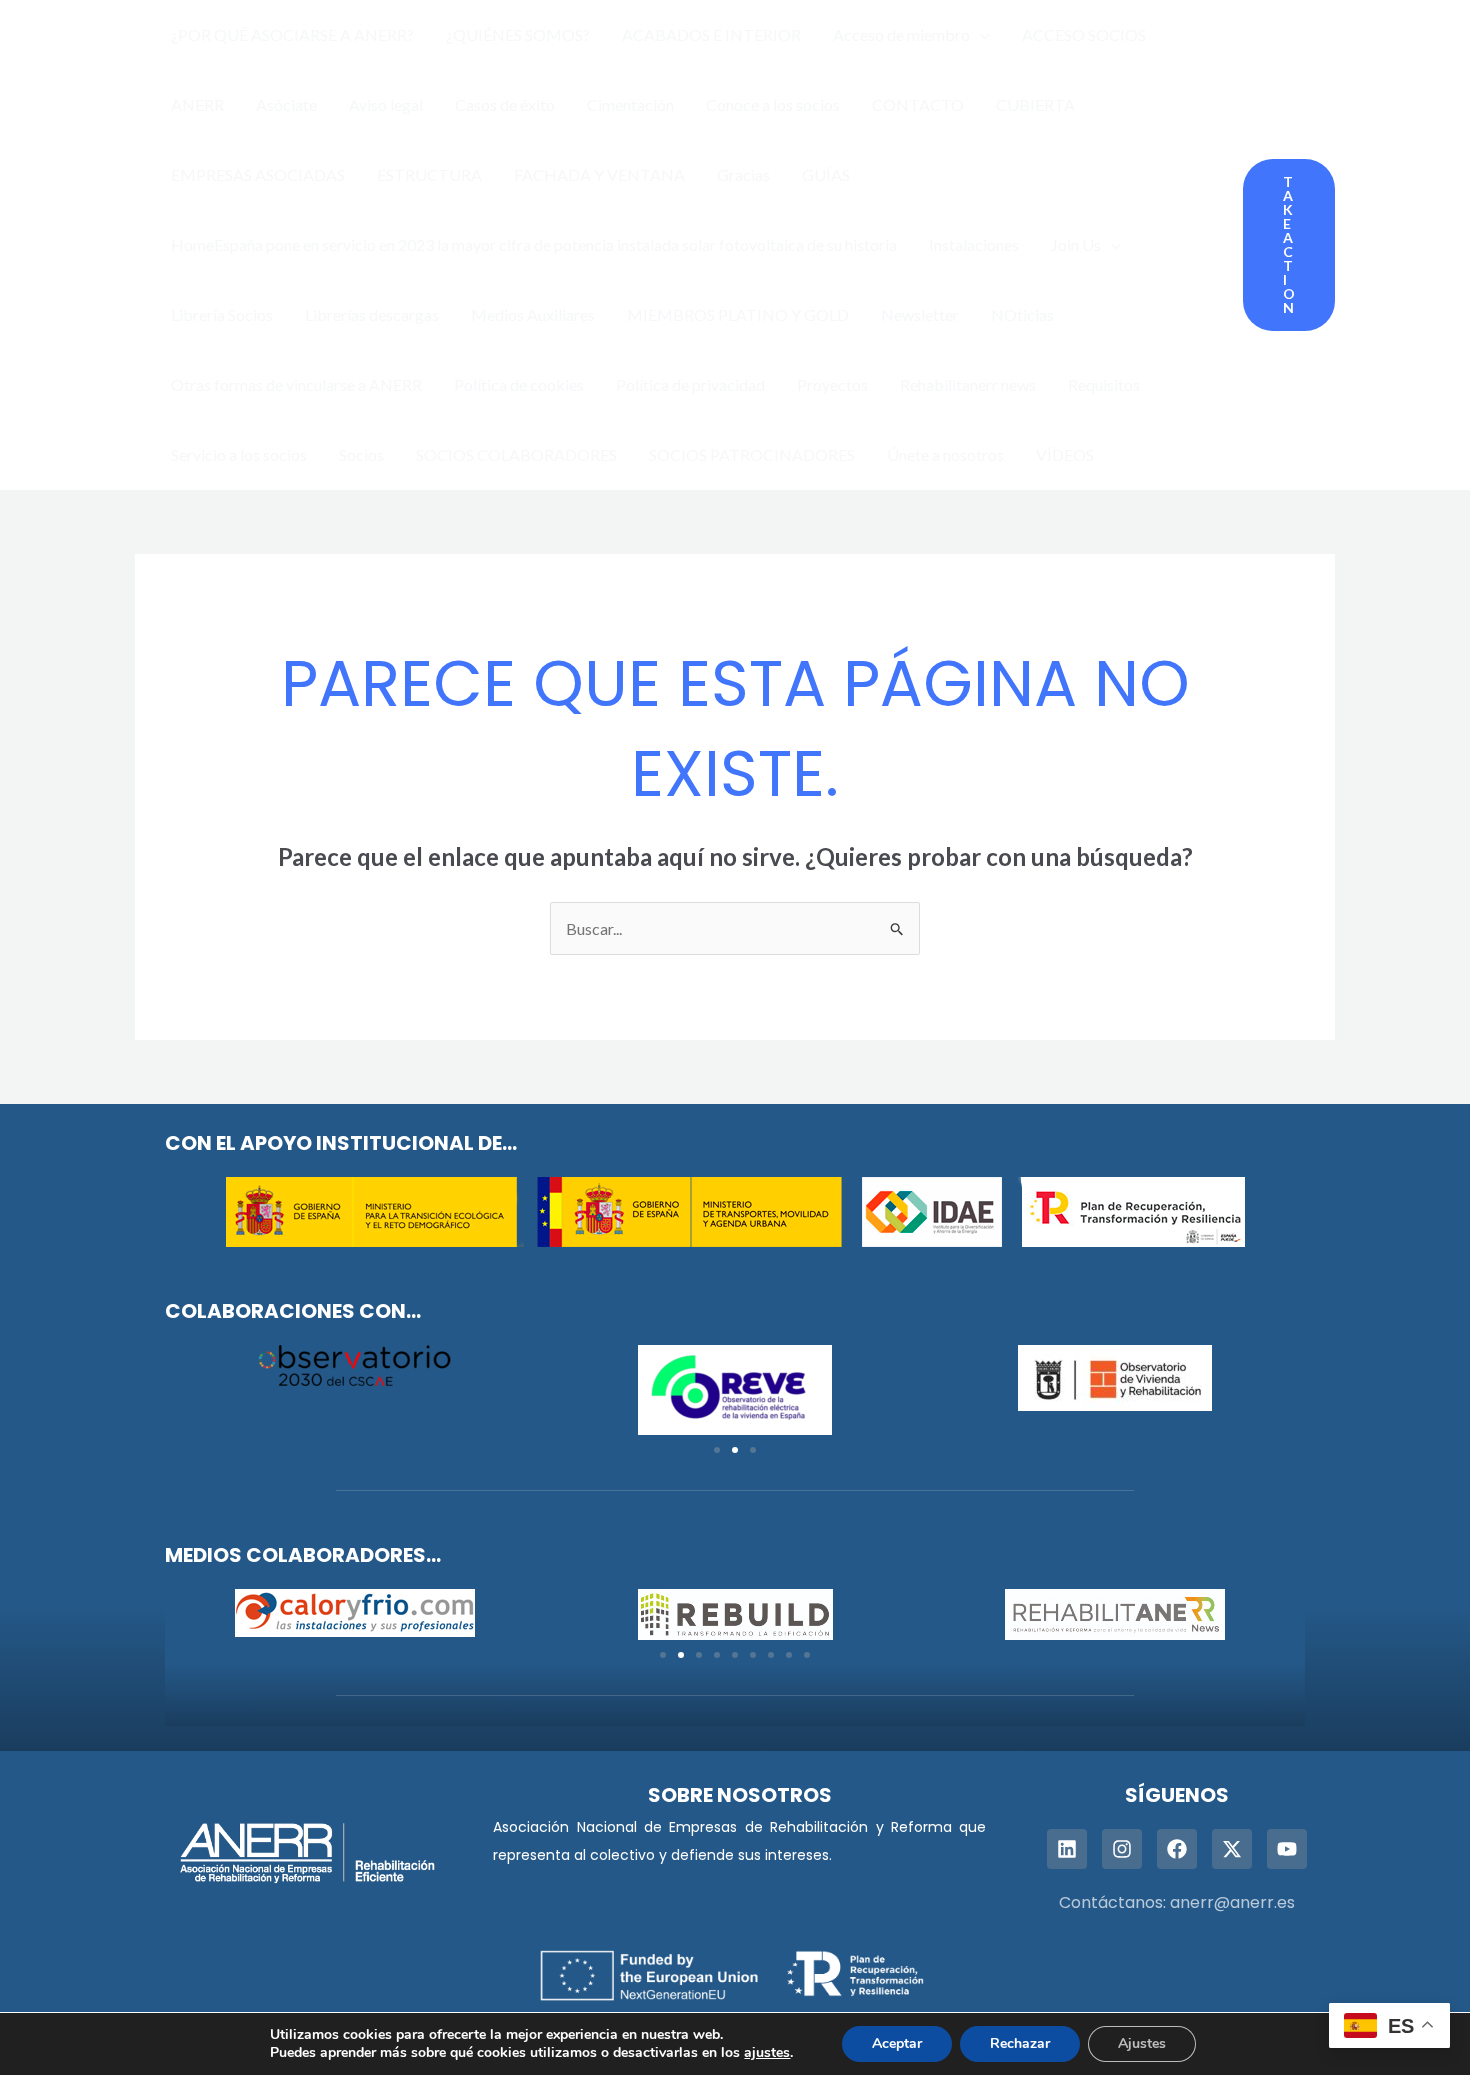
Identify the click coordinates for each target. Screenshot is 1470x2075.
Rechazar (1020, 2043)
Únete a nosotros (945, 454)
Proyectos (832, 384)
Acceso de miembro (901, 34)
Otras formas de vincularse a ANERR (296, 384)
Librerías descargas (372, 314)
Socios (361, 454)
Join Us (1076, 244)
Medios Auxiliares (533, 314)
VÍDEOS (1065, 454)
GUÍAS (826, 174)
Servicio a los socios (239, 454)
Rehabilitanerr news (968, 384)
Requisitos (1104, 384)
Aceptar (897, 2043)
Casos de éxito (505, 104)
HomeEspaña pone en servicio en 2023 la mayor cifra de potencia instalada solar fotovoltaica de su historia (534, 244)
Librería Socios (222, 314)
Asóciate (286, 104)
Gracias (743, 174)
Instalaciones (974, 244)
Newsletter (920, 314)
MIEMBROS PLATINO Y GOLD (738, 314)
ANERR (197, 104)
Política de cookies (519, 384)
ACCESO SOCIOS (1084, 34)
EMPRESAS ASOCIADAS (258, 174)
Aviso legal (386, 104)
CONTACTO (918, 104)
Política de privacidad (690, 384)
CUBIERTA (1035, 104)
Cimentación (630, 104)
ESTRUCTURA (429, 174)
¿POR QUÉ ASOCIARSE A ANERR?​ (292, 34)
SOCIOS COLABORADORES (516, 454)
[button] (980, 35)
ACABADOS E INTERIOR (711, 34)
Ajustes (1142, 2043)
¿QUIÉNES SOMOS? (518, 34)
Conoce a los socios (773, 104)
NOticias (1022, 314)
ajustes (767, 2053)
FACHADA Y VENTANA (599, 174)
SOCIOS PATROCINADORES (752, 454)
